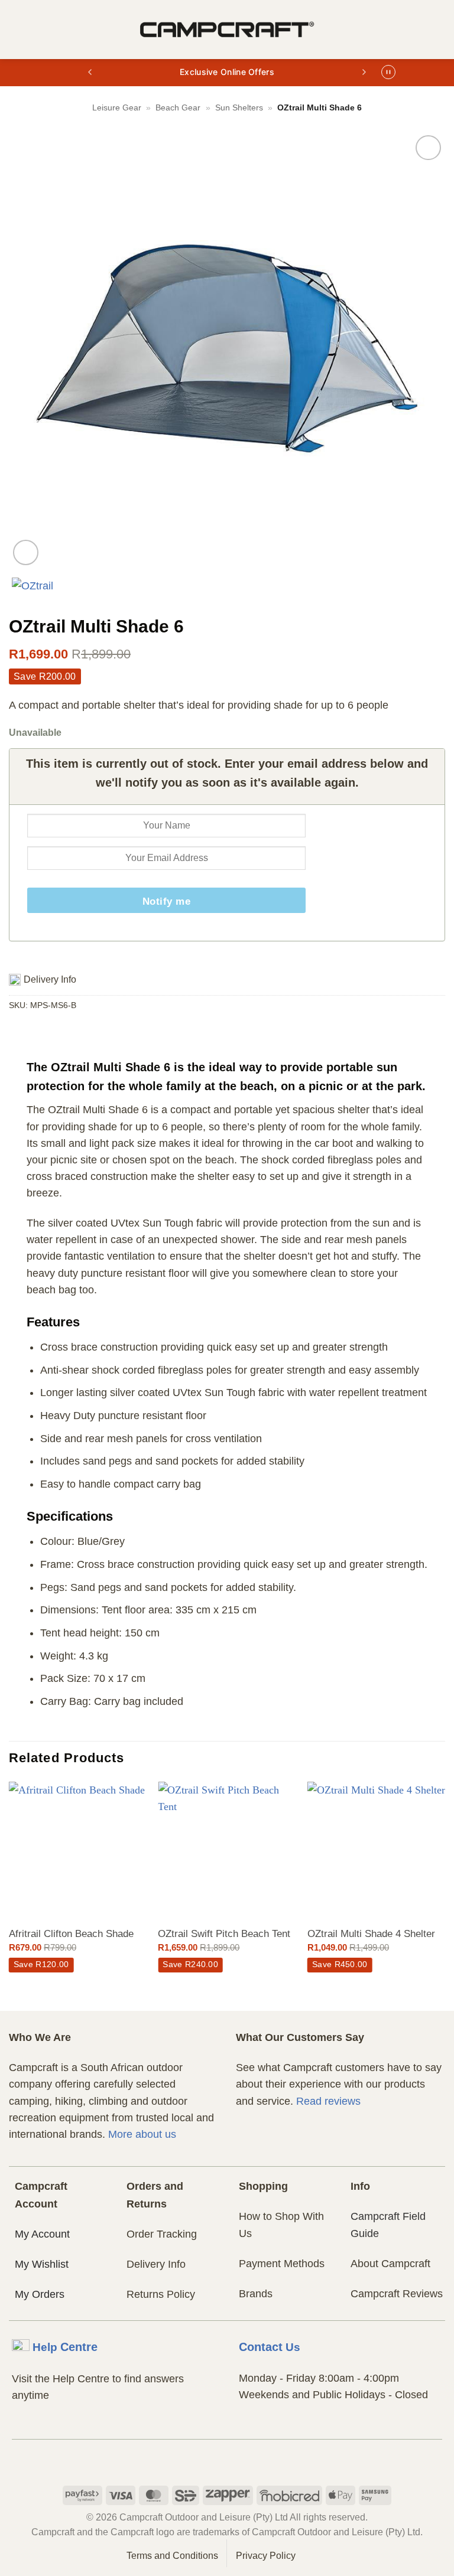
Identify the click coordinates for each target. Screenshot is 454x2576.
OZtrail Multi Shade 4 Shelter (371, 1934)
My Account (42, 2234)
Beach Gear (178, 107)
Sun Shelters (239, 107)
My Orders (40, 2294)
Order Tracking (162, 2234)
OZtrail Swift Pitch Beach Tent (224, 1934)
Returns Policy (161, 2294)
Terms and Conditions (172, 2556)
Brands (256, 2294)
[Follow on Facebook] (205, 2461)
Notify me (167, 901)
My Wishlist (42, 2264)
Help (65, 2347)
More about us (142, 2134)
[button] (17, 30)
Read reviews (328, 2101)
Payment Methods (282, 2264)
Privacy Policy (266, 2556)
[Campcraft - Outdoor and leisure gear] (227, 30)
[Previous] (9, 1895)
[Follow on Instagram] (227, 2461)
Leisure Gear (117, 107)
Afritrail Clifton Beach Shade (71, 1934)
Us (270, 2347)
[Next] (445, 1895)
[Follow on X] (249, 2461)
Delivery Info (156, 2264)
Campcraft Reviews (397, 2294)
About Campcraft (390, 2264)
